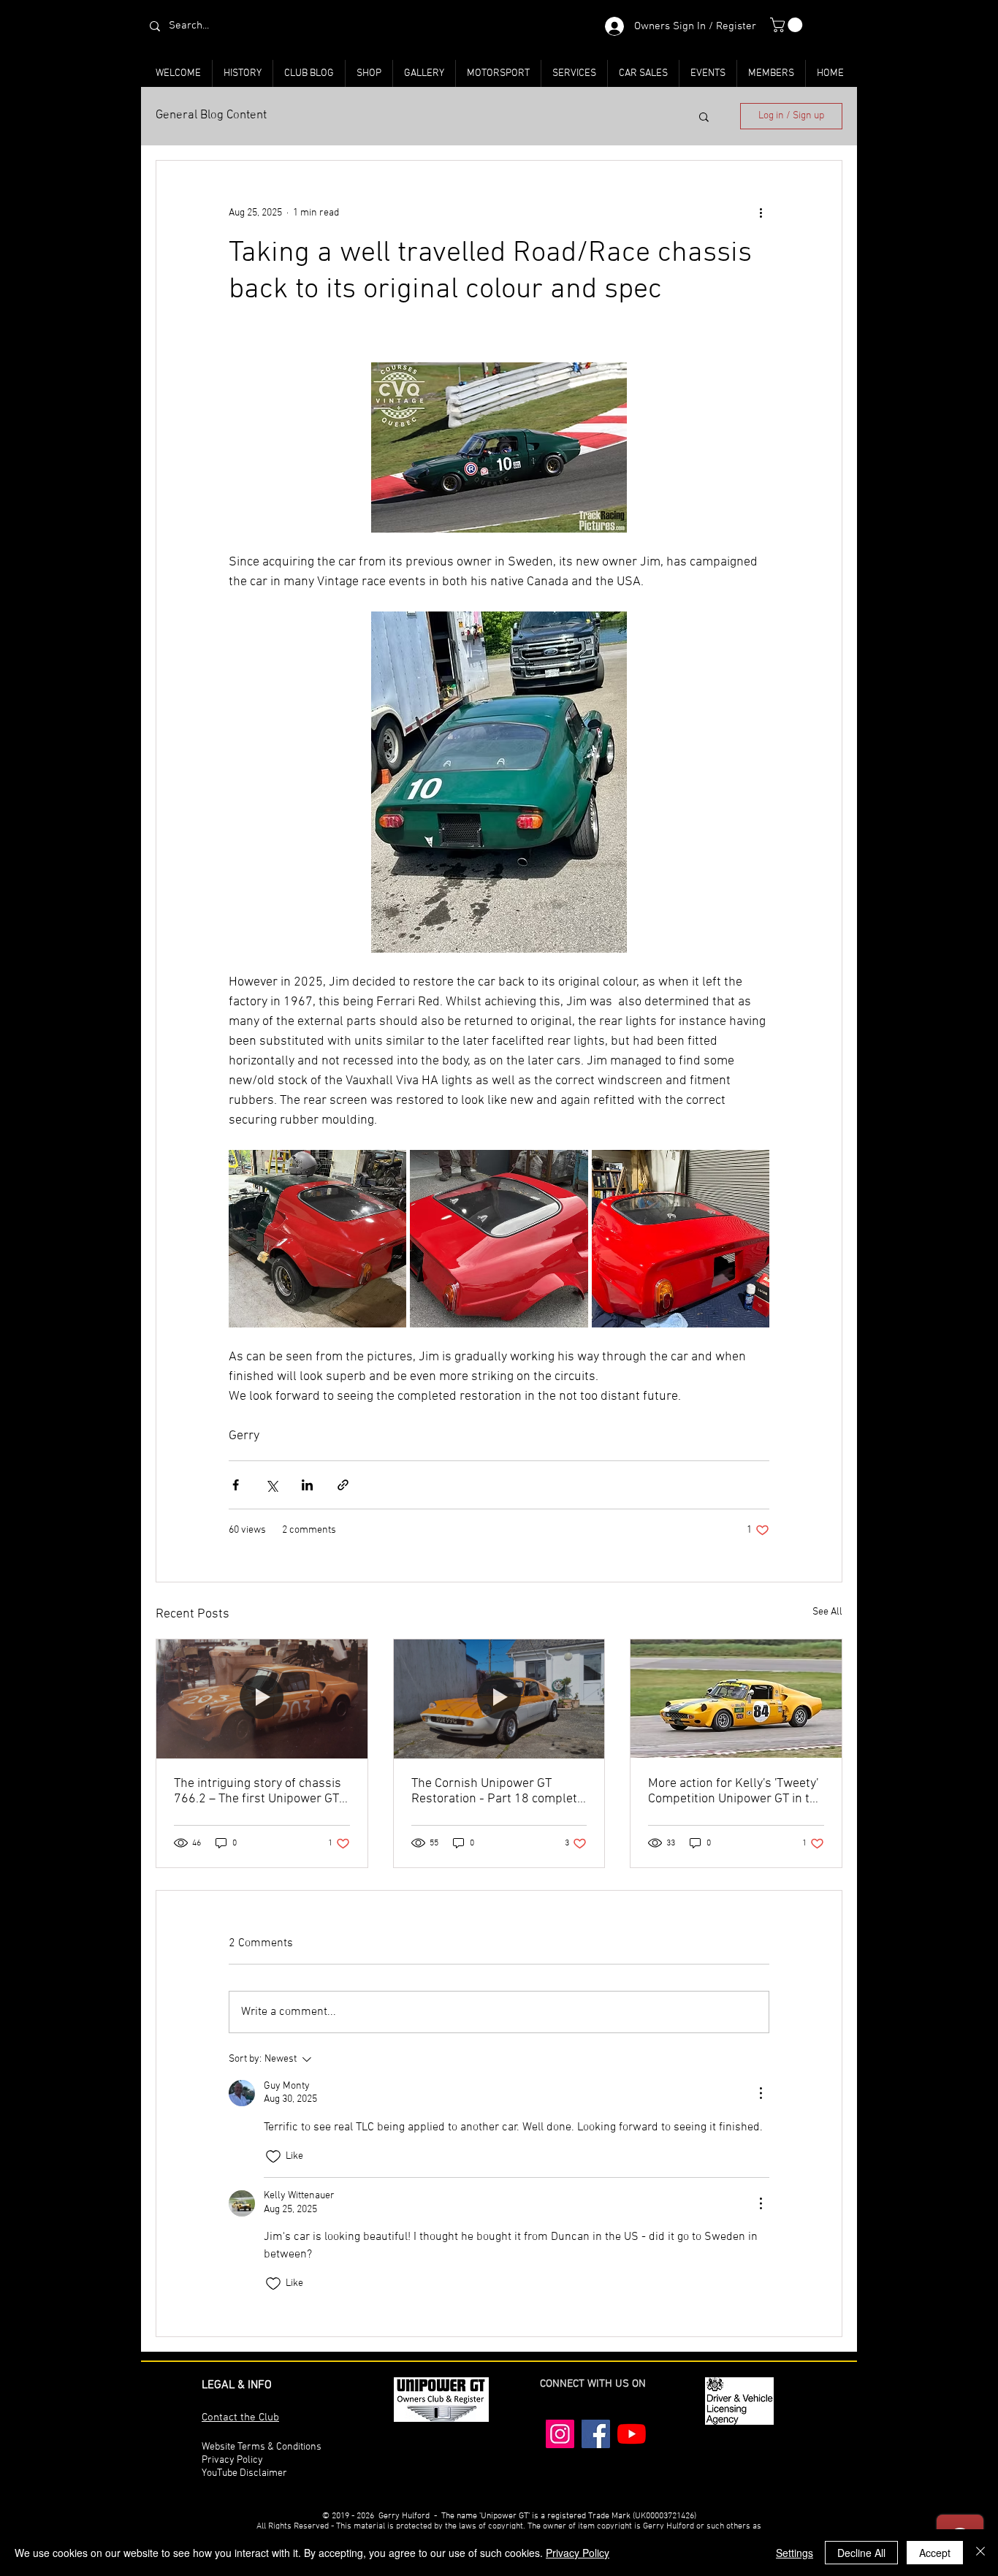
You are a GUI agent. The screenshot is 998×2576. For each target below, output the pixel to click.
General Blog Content (211, 115)
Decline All (861, 2553)
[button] (788, 25)
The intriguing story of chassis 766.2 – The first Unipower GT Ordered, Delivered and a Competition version (258, 1791)
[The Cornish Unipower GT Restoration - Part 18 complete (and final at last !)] (499, 1699)
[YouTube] (632, 2434)
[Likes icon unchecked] (273, 2157)
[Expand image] (317, 1239)
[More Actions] (761, 2093)
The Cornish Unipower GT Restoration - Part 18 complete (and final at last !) (498, 1791)
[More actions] (761, 213)
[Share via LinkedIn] (307, 1485)
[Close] (980, 2553)
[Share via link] (343, 1485)
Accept (935, 2553)
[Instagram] (560, 2434)
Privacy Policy (578, 2553)
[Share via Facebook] (236, 1485)
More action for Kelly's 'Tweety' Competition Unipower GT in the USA (736, 1791)
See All (827, 1612)
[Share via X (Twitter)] (271, 1485)
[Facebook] (596, 2434)
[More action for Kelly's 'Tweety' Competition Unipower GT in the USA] (736, 1699)
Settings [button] (795, 2553)
